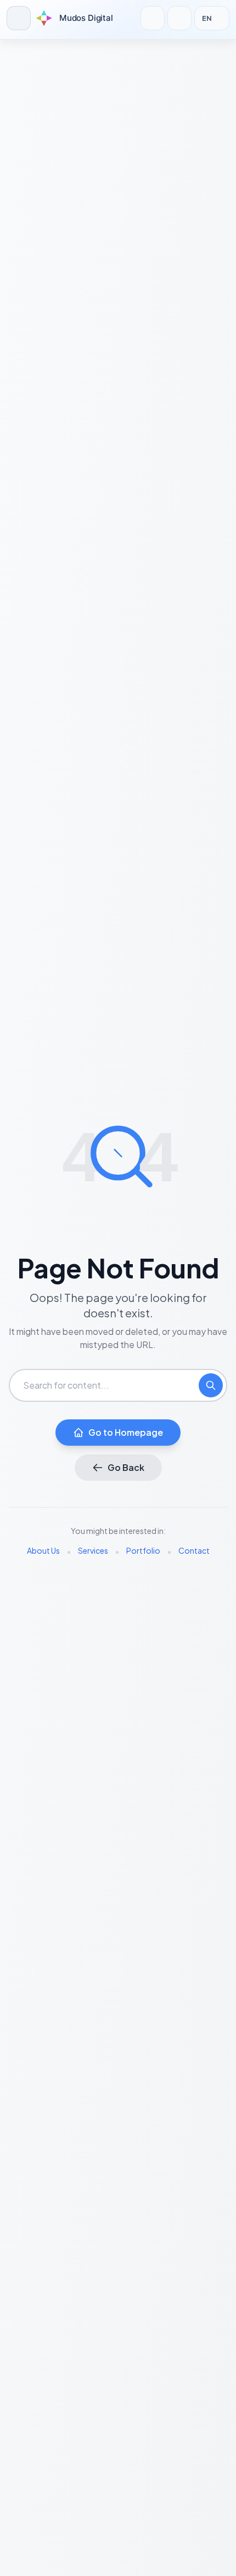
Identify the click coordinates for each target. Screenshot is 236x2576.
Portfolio (143, 1550)
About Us (43, 1550)
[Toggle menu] (19, 18)
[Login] (179, 18)
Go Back (126, 1467)
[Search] (211, 1385)
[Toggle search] (153, 18)
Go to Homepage (126, 1432)
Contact (194, 1550)
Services (93, 1550)
